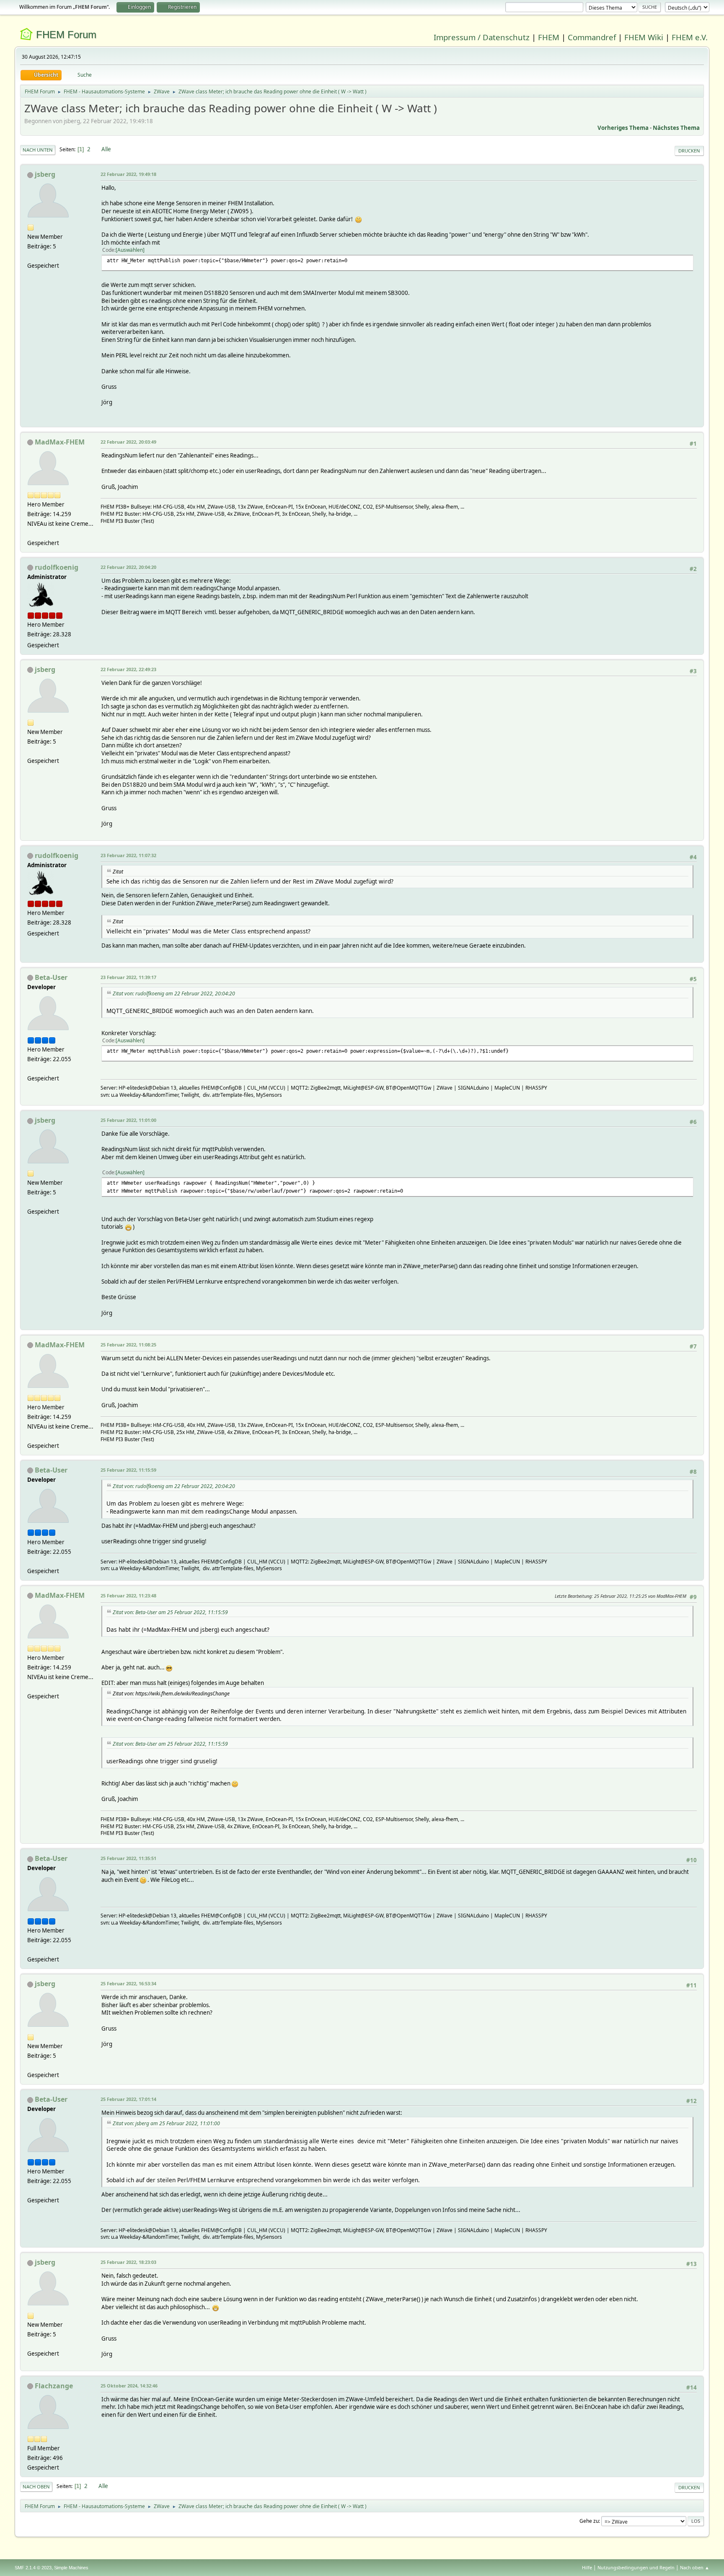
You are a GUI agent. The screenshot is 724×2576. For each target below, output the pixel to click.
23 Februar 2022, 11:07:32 (128, 855)
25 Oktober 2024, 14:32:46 (129, 2386)
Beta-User (51, 977)
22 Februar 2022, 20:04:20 (128, 567)
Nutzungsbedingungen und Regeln (636, 2567)
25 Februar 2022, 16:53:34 (128, 1983)
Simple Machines (71, 2568)
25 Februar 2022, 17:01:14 (128, 2099)
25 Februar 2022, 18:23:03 (128, 2262)
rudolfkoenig (57, 567)
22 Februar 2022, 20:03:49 (128, 442)
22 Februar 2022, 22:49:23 (128, 669)
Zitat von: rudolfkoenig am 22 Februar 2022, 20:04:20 (174, 993)
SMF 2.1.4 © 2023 (33, 2568)
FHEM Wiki (644, 37)
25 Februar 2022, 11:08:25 (128, 1345)
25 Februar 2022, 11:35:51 (128, 1858)
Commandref (592, 37)
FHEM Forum (66, 35)
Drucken (689, 151)
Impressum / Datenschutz (482, 37)
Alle (106, 149)
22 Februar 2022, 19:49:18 (128, 174)
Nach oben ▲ (695, 2567)
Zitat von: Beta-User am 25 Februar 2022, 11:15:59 (170, 1612)
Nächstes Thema (676, 128)
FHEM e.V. (690, 37)
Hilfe (587, 2567)
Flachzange (54, 2386)
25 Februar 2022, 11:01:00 (128, 1120)
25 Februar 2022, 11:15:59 (128, 1470)
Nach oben (36, 2487)
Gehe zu (589, 2521)
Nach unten (38, 150)
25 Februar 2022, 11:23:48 (128, 1595)
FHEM (549, 37)
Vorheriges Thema (623, 128)
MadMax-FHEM (60, 442)
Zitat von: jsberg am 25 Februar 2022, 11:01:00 (166, 2123)
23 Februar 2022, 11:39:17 (128, 977)
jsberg (45, 174)
